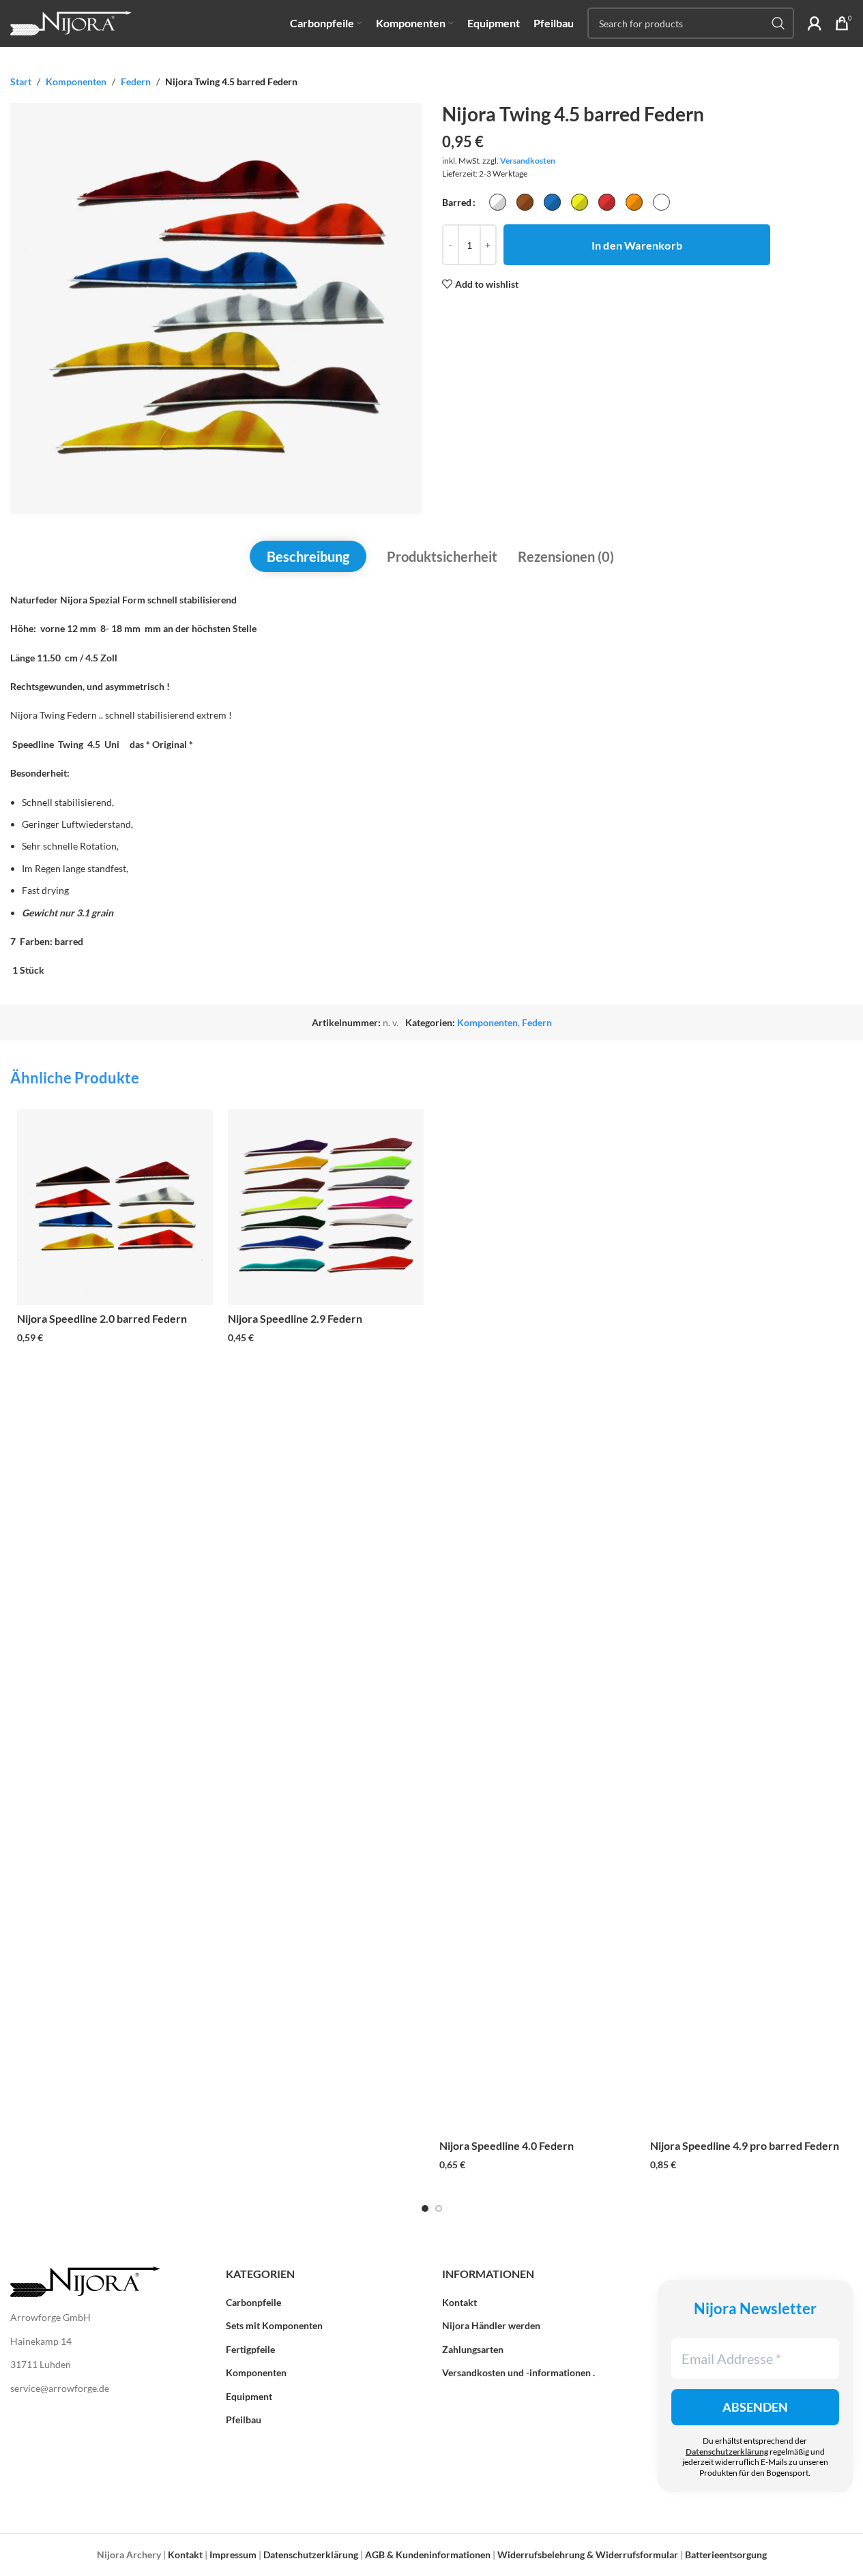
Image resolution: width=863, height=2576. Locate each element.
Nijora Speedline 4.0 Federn (507, 2145)
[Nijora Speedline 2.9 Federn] (326, 1207)
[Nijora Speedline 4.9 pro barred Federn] (748, 1621)
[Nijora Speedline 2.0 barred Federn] (115, 1207)
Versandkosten (528, 161)
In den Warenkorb (637, 245)
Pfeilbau (244, 2420)
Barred (457, 202)
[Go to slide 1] (425, 2208)
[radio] (498, 202)
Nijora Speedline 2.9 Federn (295, 1318)
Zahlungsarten (473, 2349)
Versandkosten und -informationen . (518, 2372)
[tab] (308, 556)
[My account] (815, 23)
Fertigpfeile (250, 2349)
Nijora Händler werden (491, 2325)
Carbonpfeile (253, 2302)
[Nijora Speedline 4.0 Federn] (537, 1621)
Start (21, 81)
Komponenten (76, 81)
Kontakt (459, 2302)
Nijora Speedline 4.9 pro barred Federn (745, 2145)
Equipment (249, 2396)
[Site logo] (71, 22)
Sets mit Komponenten (274, 2325)
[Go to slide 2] (439, 2208)
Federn (136, 81)
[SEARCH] (778, 23)
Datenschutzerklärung (727, 2452)
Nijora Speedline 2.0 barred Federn (102, 1318)
